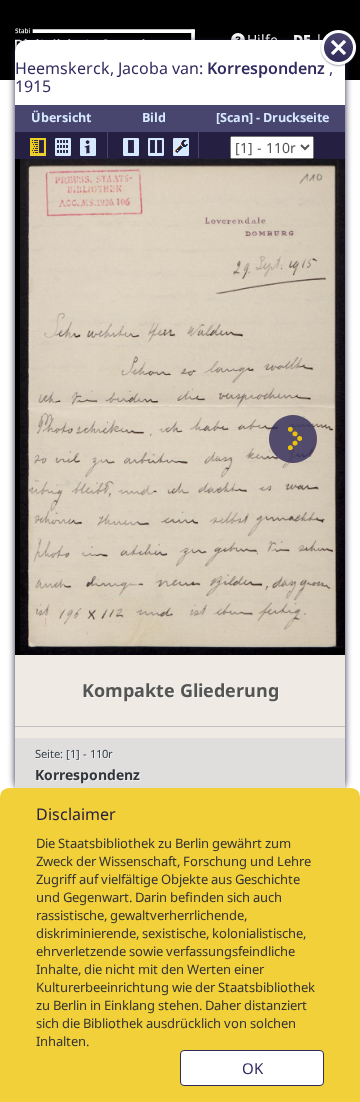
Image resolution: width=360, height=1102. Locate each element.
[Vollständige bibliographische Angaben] (88, 147)
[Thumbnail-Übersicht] (63, 147)
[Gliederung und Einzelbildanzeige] (38, 147)
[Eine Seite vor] (293, 439)
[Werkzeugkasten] (181, 147)
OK (252, 1068)
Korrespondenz (87, 774)
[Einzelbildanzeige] (131, 147)
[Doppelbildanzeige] (156, 147)
